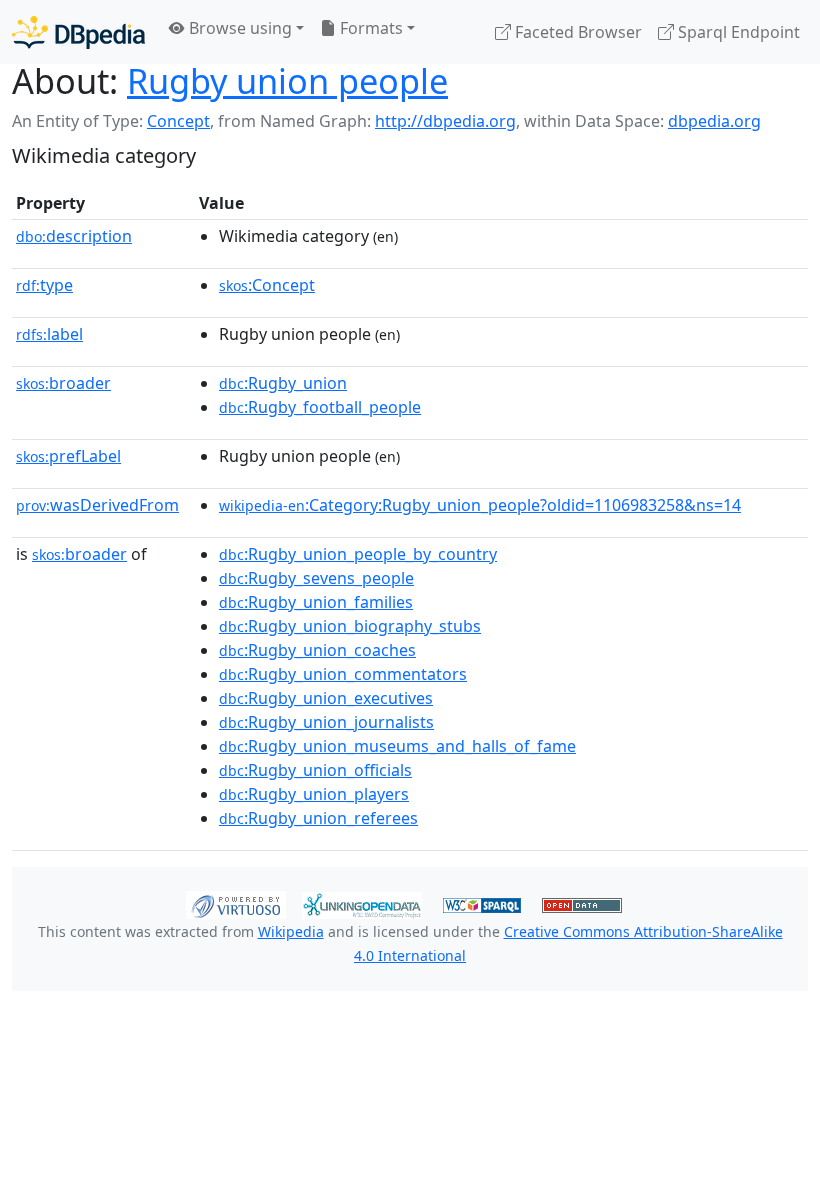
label (49, 334)
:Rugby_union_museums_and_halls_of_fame (397, 746)
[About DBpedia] (78, 31)
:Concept (267, 285)
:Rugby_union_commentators (343, 674)
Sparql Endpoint (737, 32)
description (74, 236)
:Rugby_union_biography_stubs (350, 626)
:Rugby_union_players (314, 794)
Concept (178, 121)
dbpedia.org (714, 121)
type (44, 285)
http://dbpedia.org (445, 121)
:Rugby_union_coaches (317, 650)
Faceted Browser (576, 32)
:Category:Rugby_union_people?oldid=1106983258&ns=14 (480, 505)
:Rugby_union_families (316, 602)
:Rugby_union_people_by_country (358, 554)
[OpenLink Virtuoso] (236, 903)
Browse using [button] (238, 28)
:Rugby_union (283, 383)
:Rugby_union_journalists (326, 722)
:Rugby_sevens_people (316, 578)
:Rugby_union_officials (315, 770)
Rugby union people (287, 80)
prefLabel (68, 456)
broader (63, 383)
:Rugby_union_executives (326, 698)
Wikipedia (291, 931)
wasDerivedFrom (97, 505)
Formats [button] (369, 28)
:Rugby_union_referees (318, 818)
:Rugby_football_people (320, 407)
